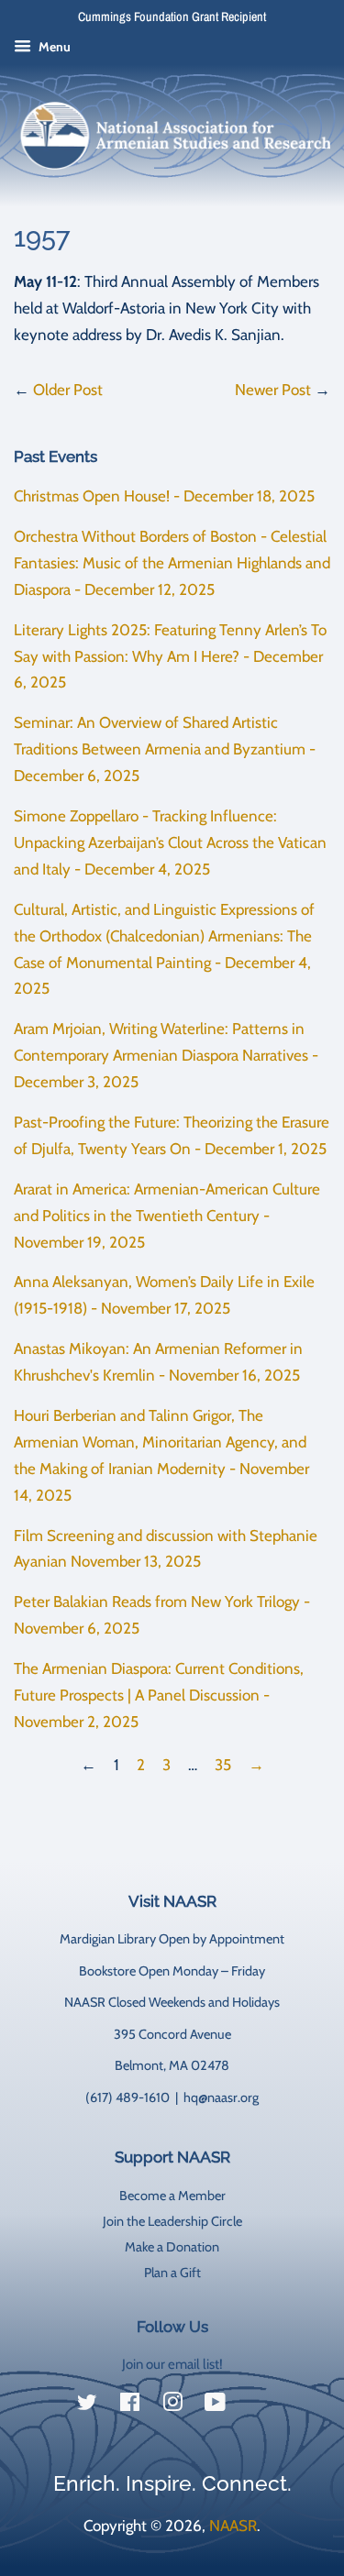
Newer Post (273, 390)
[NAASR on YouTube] (215, 2405)
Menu (53, 47)
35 (223, 1765)
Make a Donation (172, 2247)
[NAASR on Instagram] (172, 2405)
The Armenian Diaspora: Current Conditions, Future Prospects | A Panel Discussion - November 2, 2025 (159, 1695)
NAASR (233, 2526)
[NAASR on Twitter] (87, 2405)
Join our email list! (172, 2364)
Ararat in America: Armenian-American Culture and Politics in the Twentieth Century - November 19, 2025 (167, 1216)
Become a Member (172, 2196)
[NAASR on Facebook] (130, 2405)
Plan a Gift (172, 2273)
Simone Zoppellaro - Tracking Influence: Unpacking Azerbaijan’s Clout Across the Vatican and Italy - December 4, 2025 (170, 842)
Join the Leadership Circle (172, 2221)
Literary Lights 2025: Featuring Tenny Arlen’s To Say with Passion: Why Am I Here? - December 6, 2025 (170, 656)
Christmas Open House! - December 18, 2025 (164, 496)
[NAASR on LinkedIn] (258, 2406)
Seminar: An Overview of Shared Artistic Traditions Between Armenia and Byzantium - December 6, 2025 (165, 749)
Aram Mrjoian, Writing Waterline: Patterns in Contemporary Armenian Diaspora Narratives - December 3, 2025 (166, 1055)
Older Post (68, 390)
